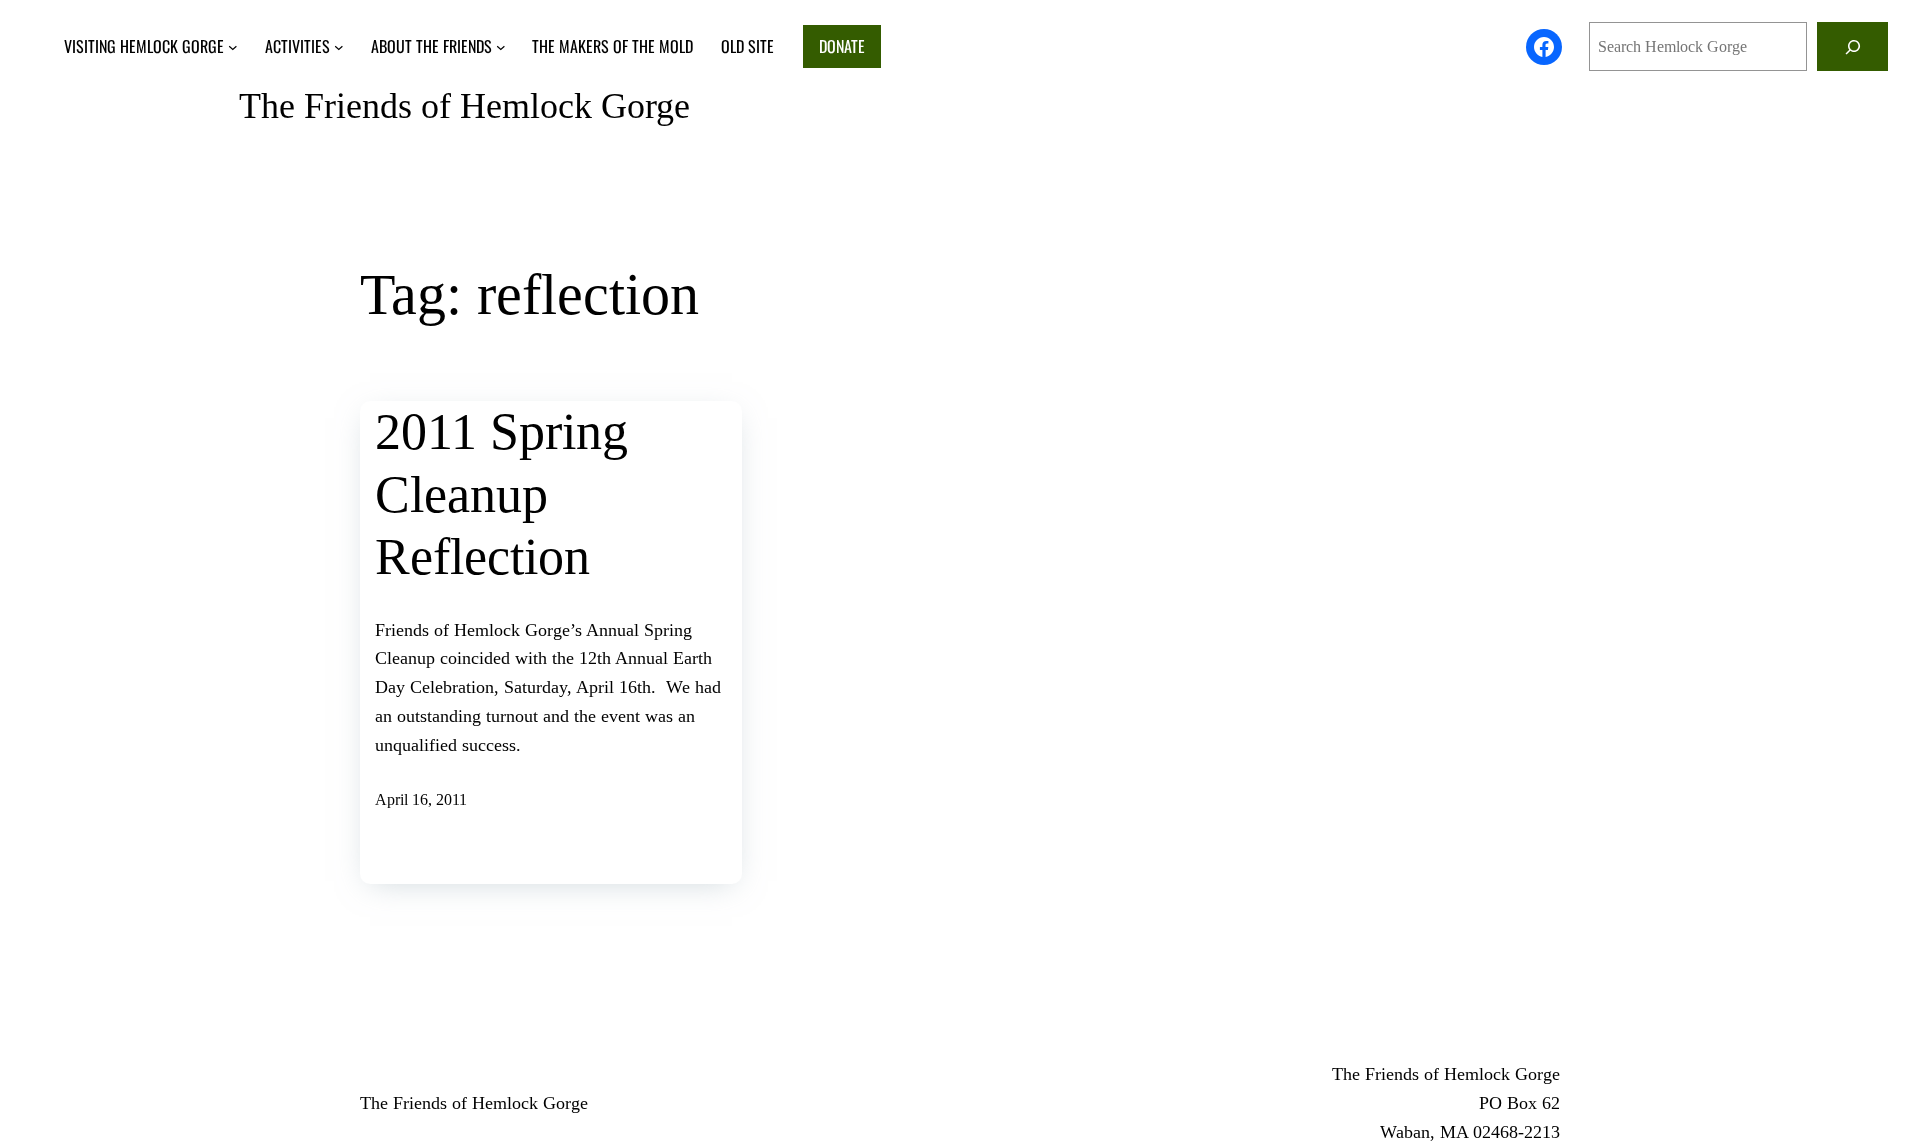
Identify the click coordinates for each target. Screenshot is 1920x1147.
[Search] (1852, 46)
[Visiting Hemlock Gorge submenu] (233, 47)
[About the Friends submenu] (501, 47)
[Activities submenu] (339, 47)
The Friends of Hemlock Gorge (464, 106)
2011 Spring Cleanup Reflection (501, 494)
